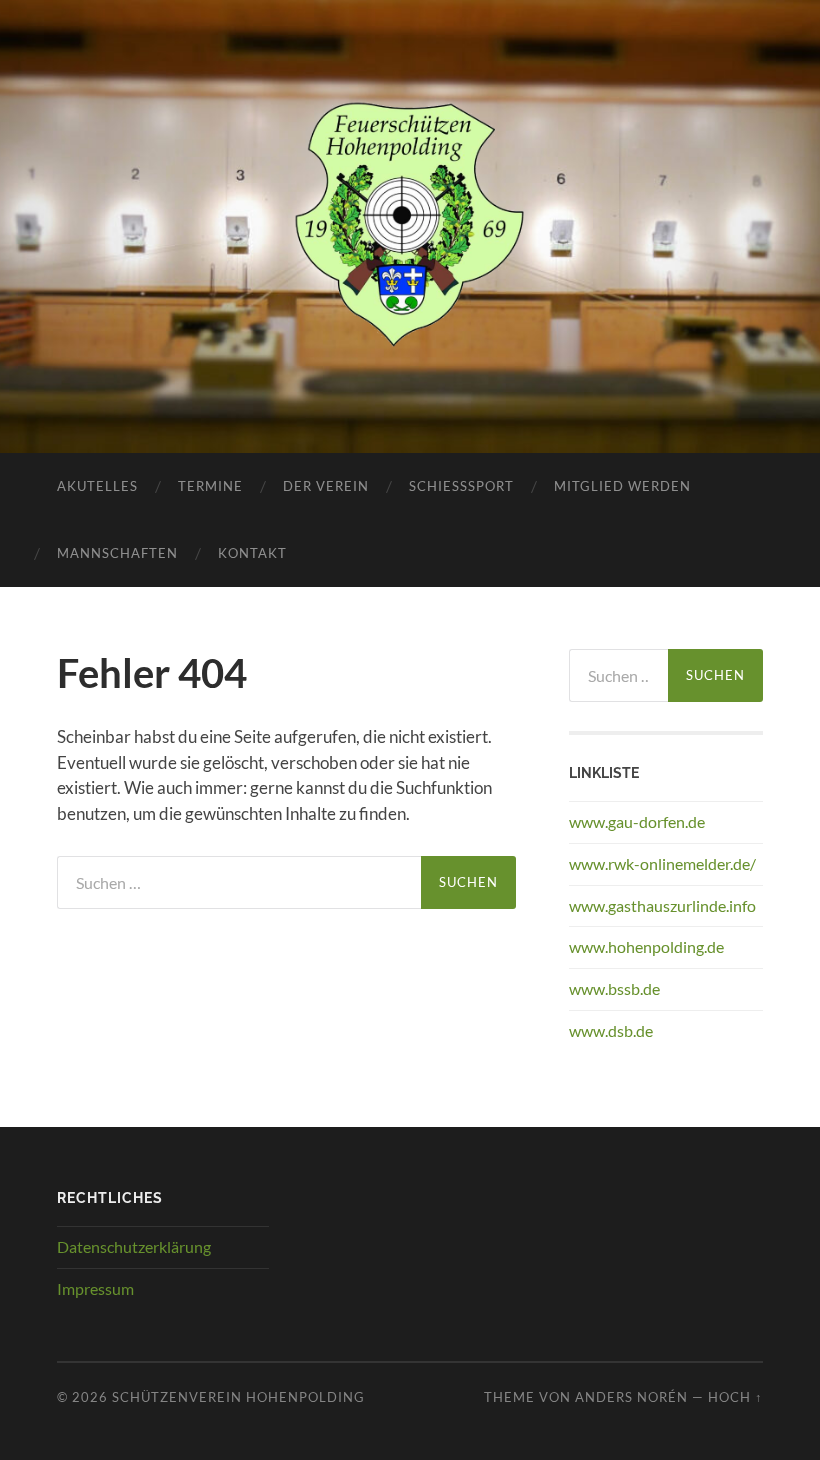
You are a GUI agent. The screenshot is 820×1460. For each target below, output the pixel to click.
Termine (210, 486)
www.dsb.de (611, 1030)
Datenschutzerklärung (134, 1246)
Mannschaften (117, 553)
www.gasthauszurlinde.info (662, 905)
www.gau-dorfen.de (637, 821)
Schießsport (461, 486)
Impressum (95, 1288)
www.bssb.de (614, 988)
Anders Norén (631, 1397)
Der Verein (326, 486)
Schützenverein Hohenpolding (238, 1397)
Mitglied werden (622, 486)
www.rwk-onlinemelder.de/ (662, 863)
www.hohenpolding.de (646, 946)
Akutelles (97, 486)
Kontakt (252, 553)
